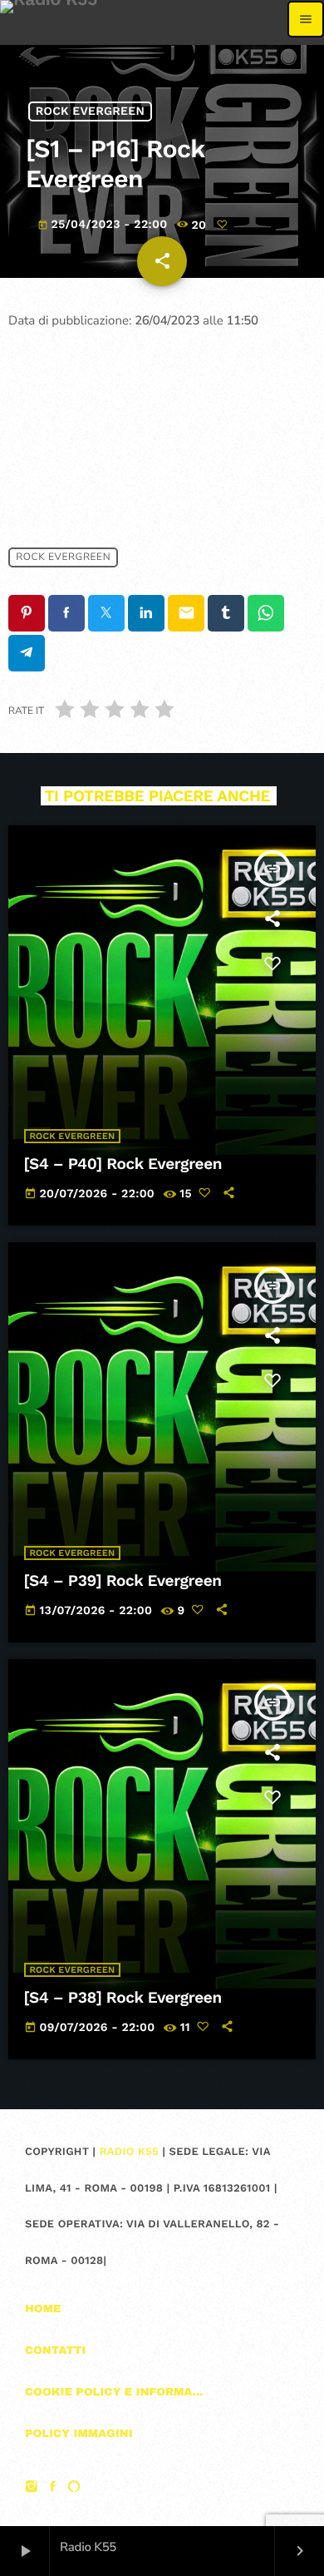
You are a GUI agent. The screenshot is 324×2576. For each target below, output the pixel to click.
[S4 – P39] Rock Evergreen (123, 1580)
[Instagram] (32, 2489)
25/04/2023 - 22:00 (104, 225)
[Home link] (49, 19)
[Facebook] (53, 2489)
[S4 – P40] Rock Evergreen (123, 1164)
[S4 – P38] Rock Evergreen (123, 1997)
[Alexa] (74, 2489)
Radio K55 (129, 2152)
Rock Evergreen (90, 111)
